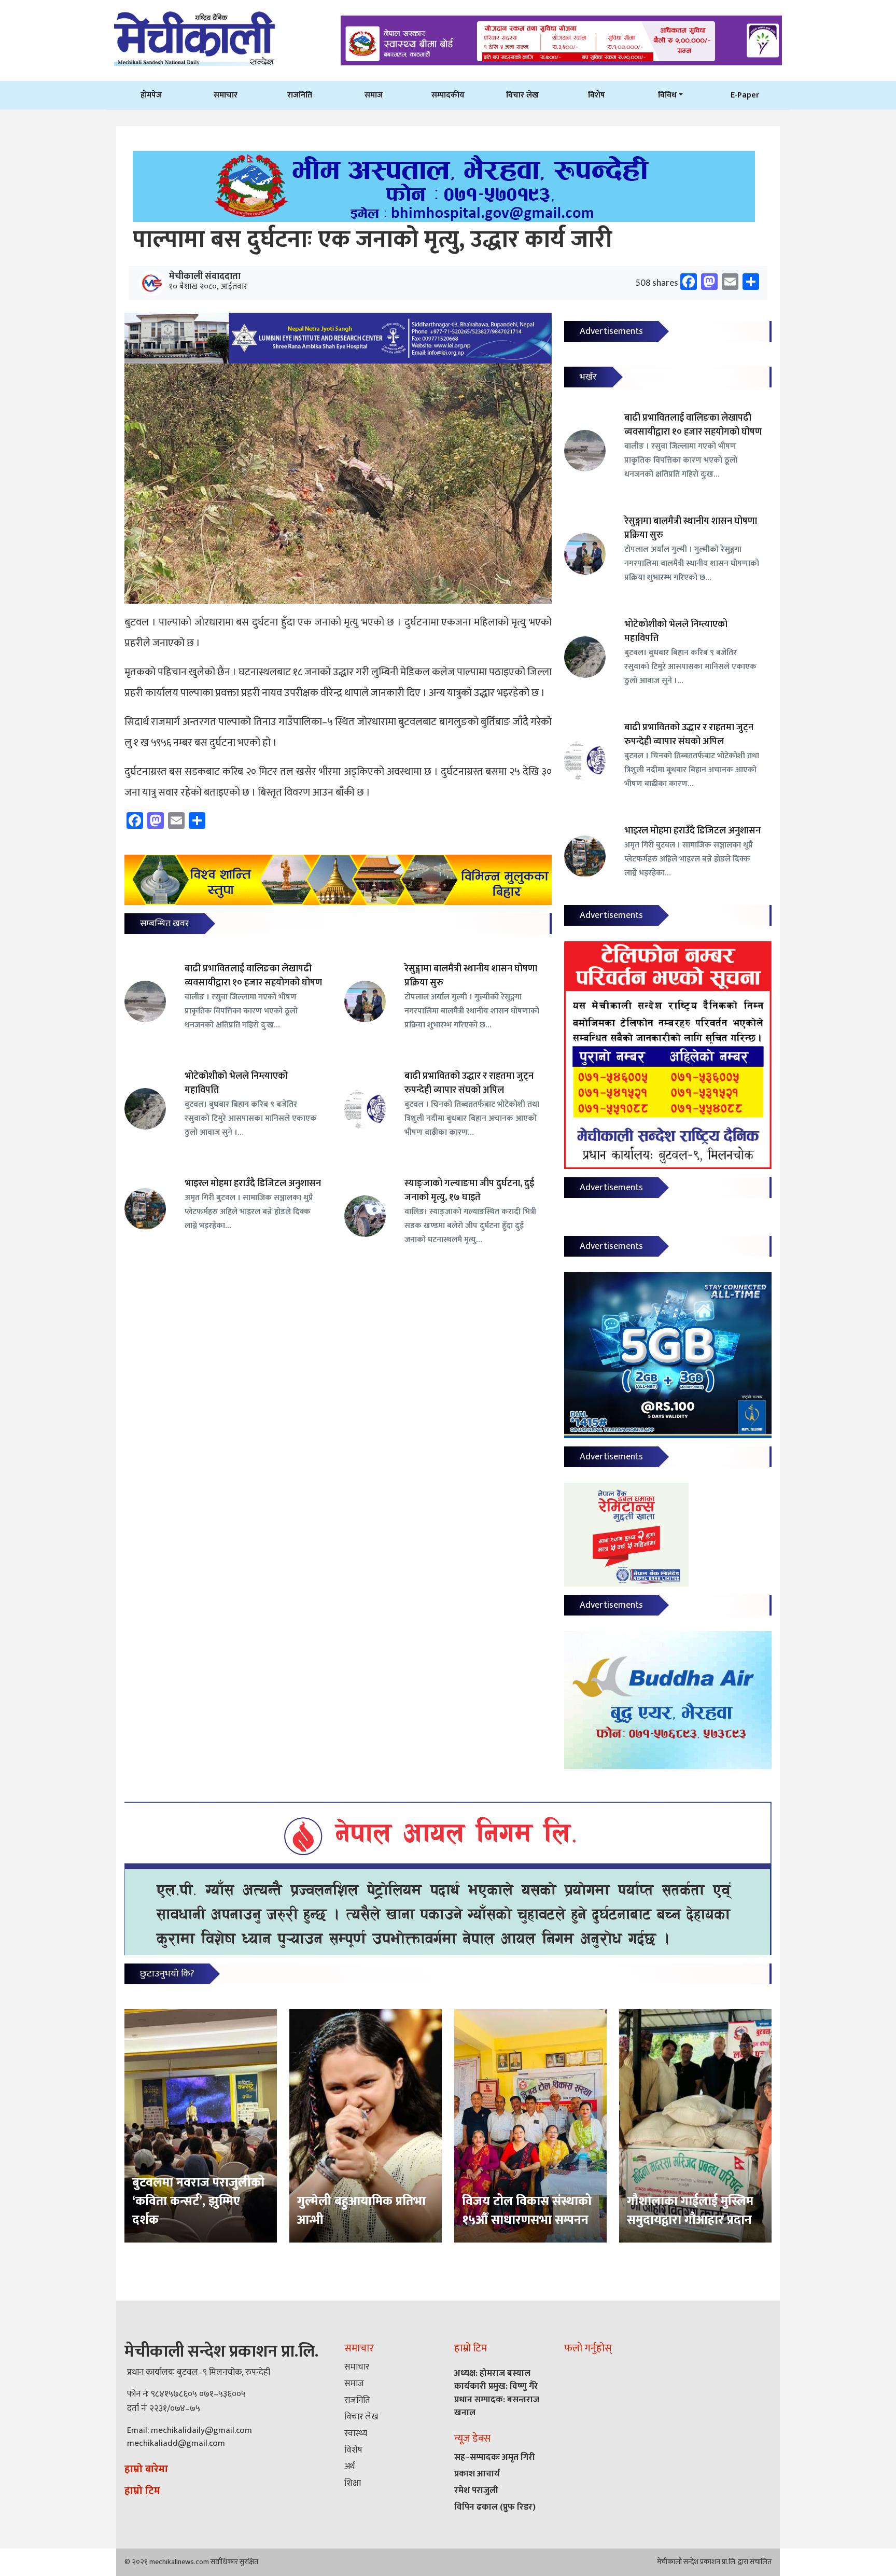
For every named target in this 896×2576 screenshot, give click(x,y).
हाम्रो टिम (142, 2491)
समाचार (226, 95)
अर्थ (349, 2467)
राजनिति (300, 95)
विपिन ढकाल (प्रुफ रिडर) (495, 2507)
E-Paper (745, 95)
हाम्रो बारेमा (146, 2469)
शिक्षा (353, 2483)
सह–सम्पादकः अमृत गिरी (495, 2457)
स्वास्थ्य (356, 2433)
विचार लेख (522, 95)
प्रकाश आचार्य (477, 2474)
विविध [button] (667, 95)
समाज (374, 95)
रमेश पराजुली (476, 2490)
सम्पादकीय (448, 95)
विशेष (597, 95)
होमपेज (151, 95)
